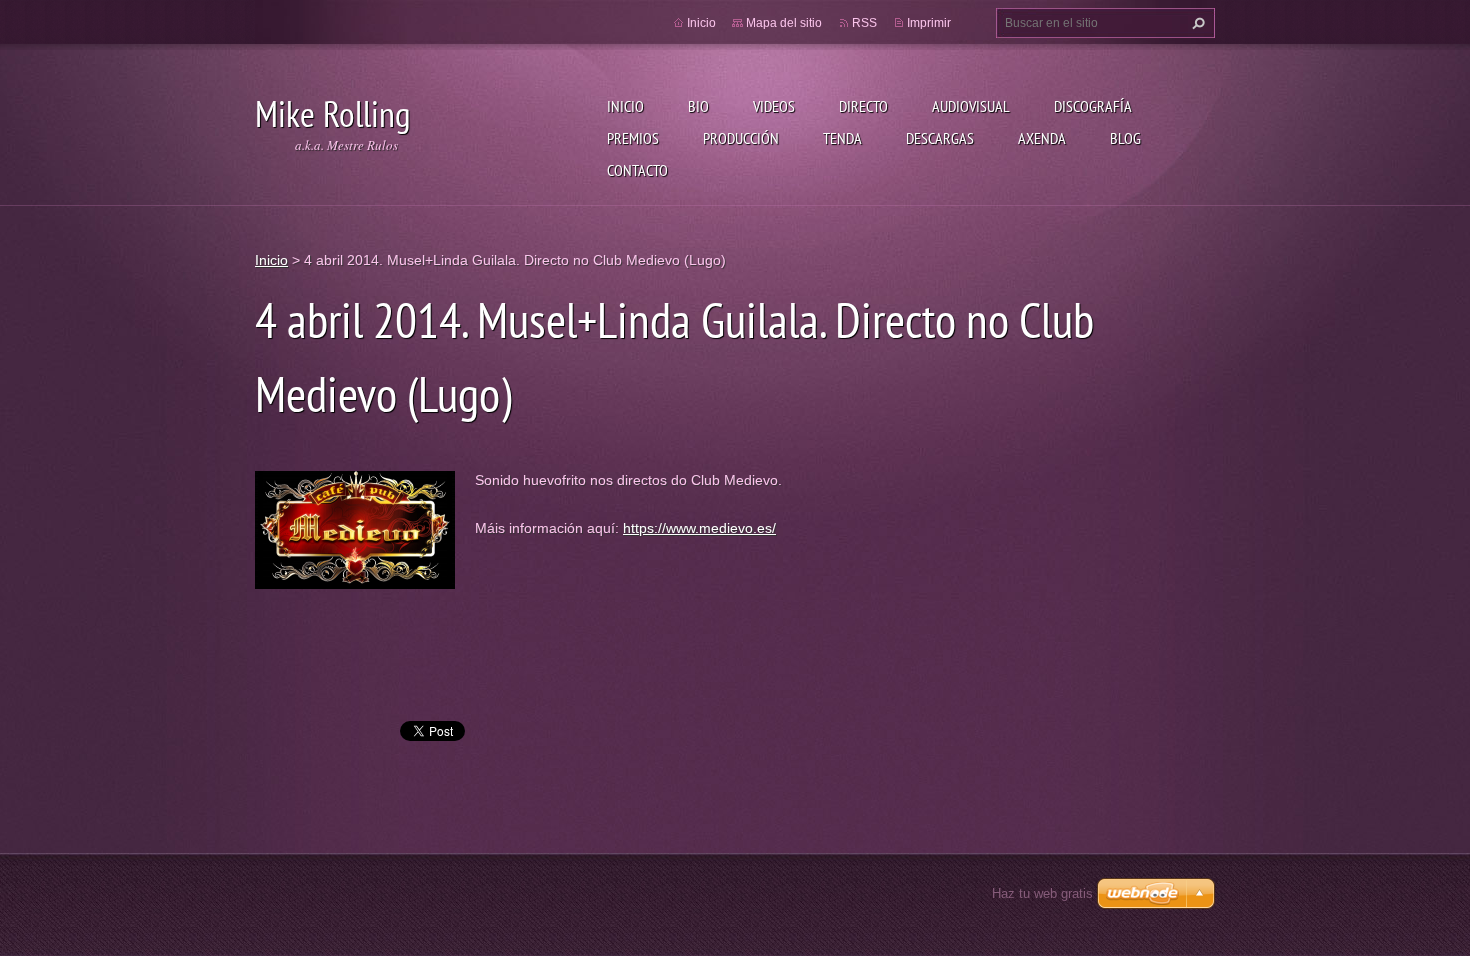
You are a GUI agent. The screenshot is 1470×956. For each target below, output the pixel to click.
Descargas (940, 138)
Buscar (1196, 23)
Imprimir (929, 23)
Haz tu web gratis (1042, 893)
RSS (864, 23)
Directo (863, 106)
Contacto (637, 170)
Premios (633, 138)
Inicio (625, 106)
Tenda (842, 138)
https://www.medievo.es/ (699, 528)
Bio (698, 106)
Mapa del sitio (784, 23)
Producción (741, 138)
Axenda (1042, 138)
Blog (1125, 138)
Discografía (1093, 106)
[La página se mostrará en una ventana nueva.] (355, 529)
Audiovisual (971, 106)
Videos (774, 106)
